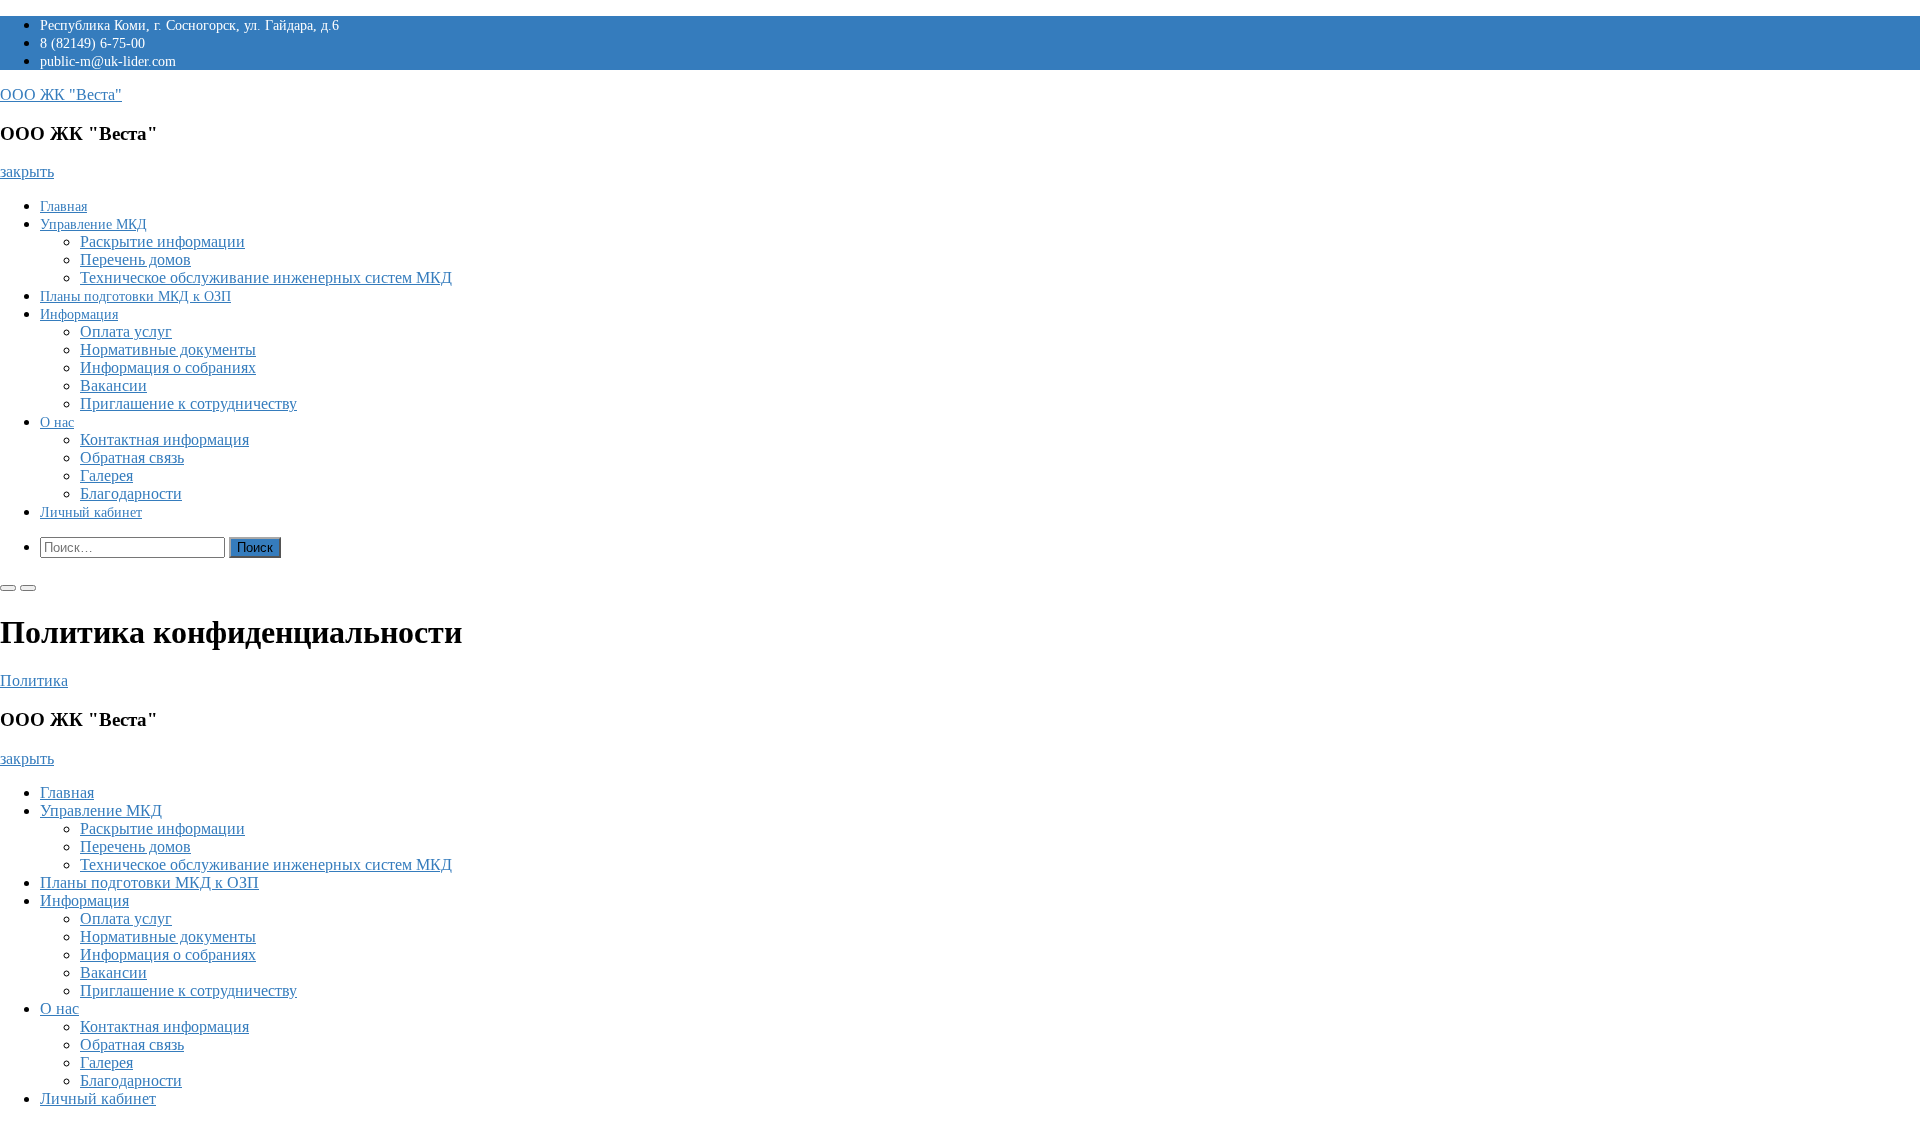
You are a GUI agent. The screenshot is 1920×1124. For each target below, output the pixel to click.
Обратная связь (132, 457)
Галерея (106, 475)
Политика (34, 680)
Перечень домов (135, 259)
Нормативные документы (168, 349)
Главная (63, 206)
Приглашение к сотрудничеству (188, 403)
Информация (79, 314)
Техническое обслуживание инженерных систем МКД (266, 277)
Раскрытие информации (162, 241)
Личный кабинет (91, 512)
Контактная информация (164, 439)
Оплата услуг (126, 331)
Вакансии (113, 385)
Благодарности (131, 493)
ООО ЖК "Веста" (61, 94)
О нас (57, 422)
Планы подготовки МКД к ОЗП (135, 296)
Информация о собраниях (168, 367)
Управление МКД (93, 224)
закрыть (27, 171)
